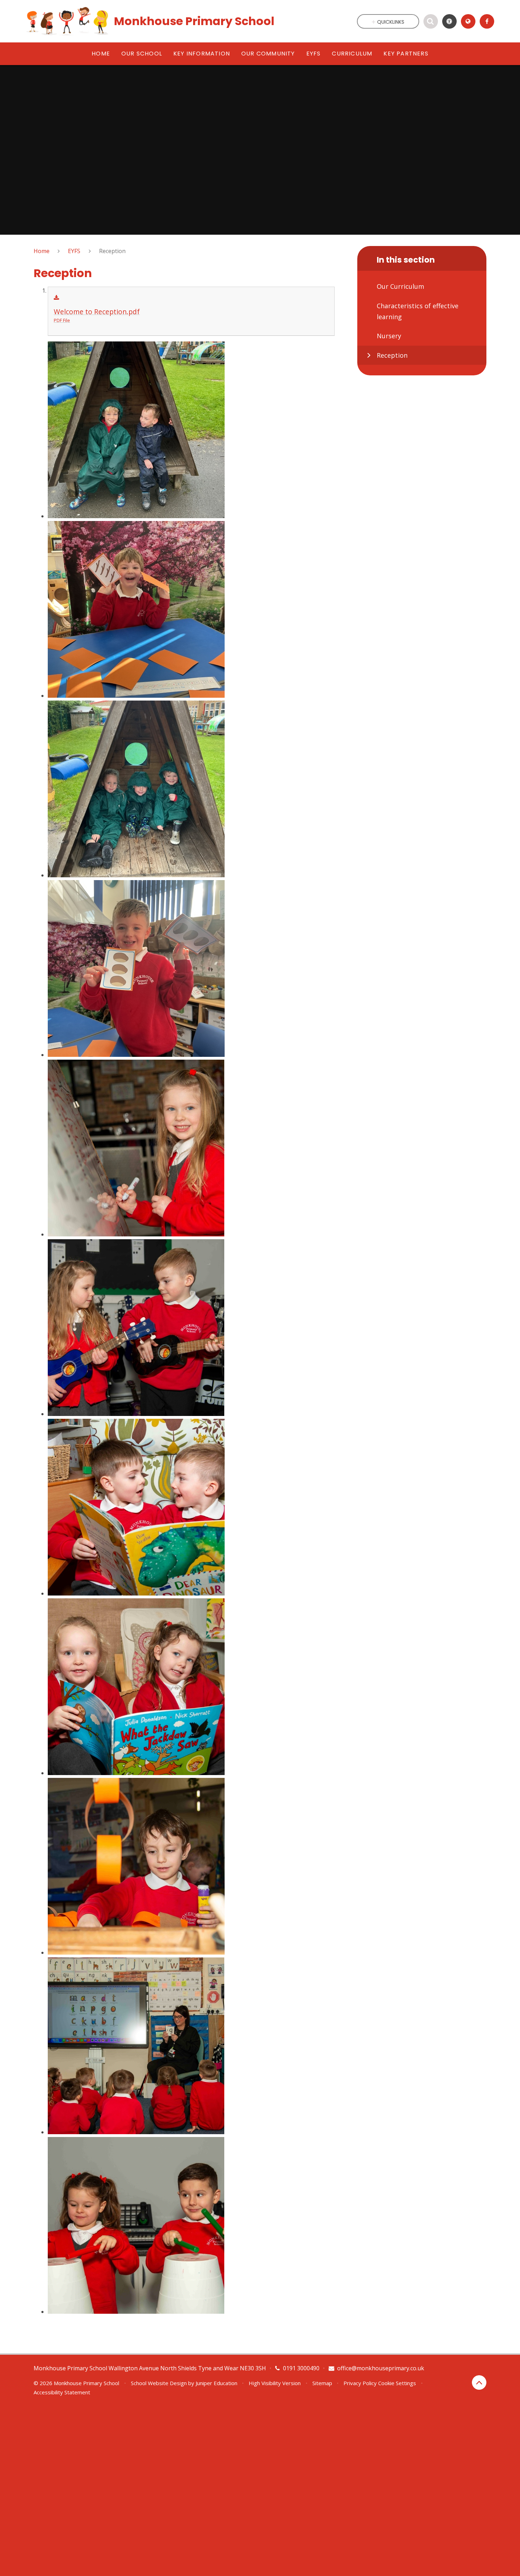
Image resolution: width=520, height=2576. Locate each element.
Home (42, 251)
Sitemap (322, 2383)
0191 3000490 (301, 2368)
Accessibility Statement (62, 2392)
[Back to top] (479, 2382)
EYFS (74, 251)
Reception (112, 251)
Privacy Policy (360, 2383)
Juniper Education (216, 2383)
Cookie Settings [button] (397, 2383)
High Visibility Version (275, 2383)
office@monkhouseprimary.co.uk (381, 2368)
